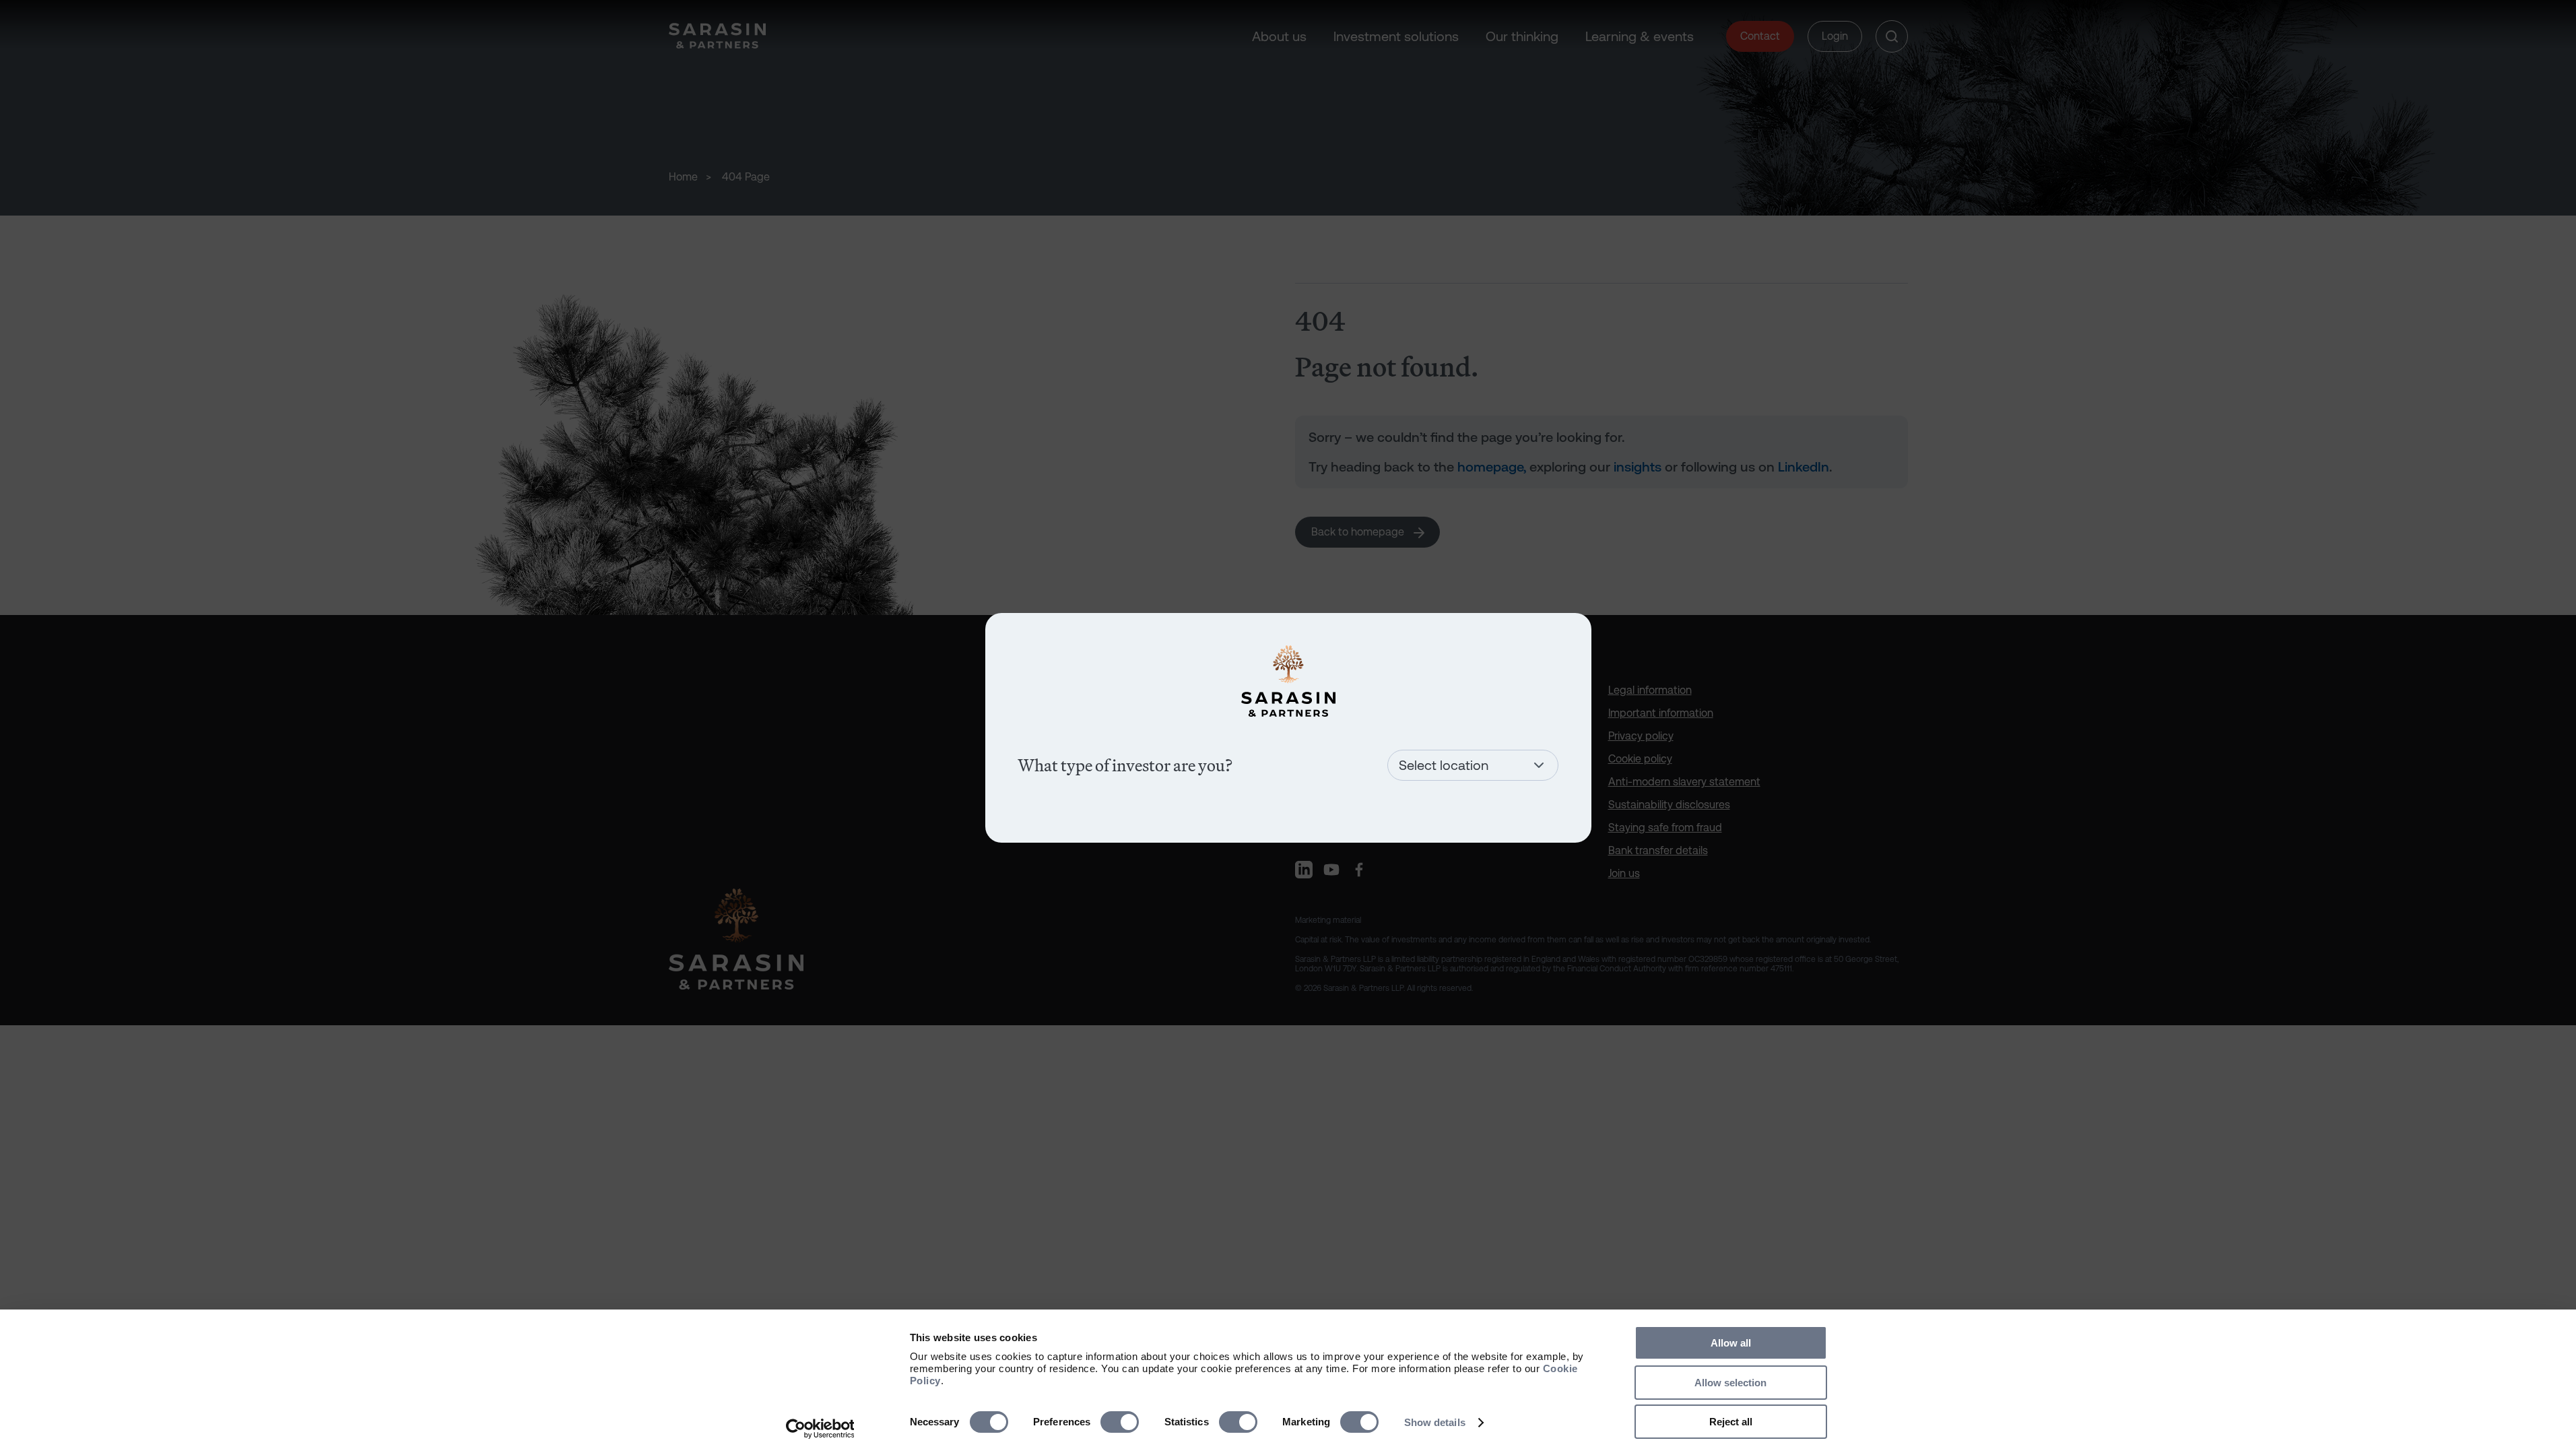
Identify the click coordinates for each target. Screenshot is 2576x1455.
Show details (1435, 1422)
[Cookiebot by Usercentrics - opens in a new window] (820, 1429)
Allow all (1731, 1343)
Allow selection (1730, 1383)
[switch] (1120, 1422)
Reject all (1731, 1422)
